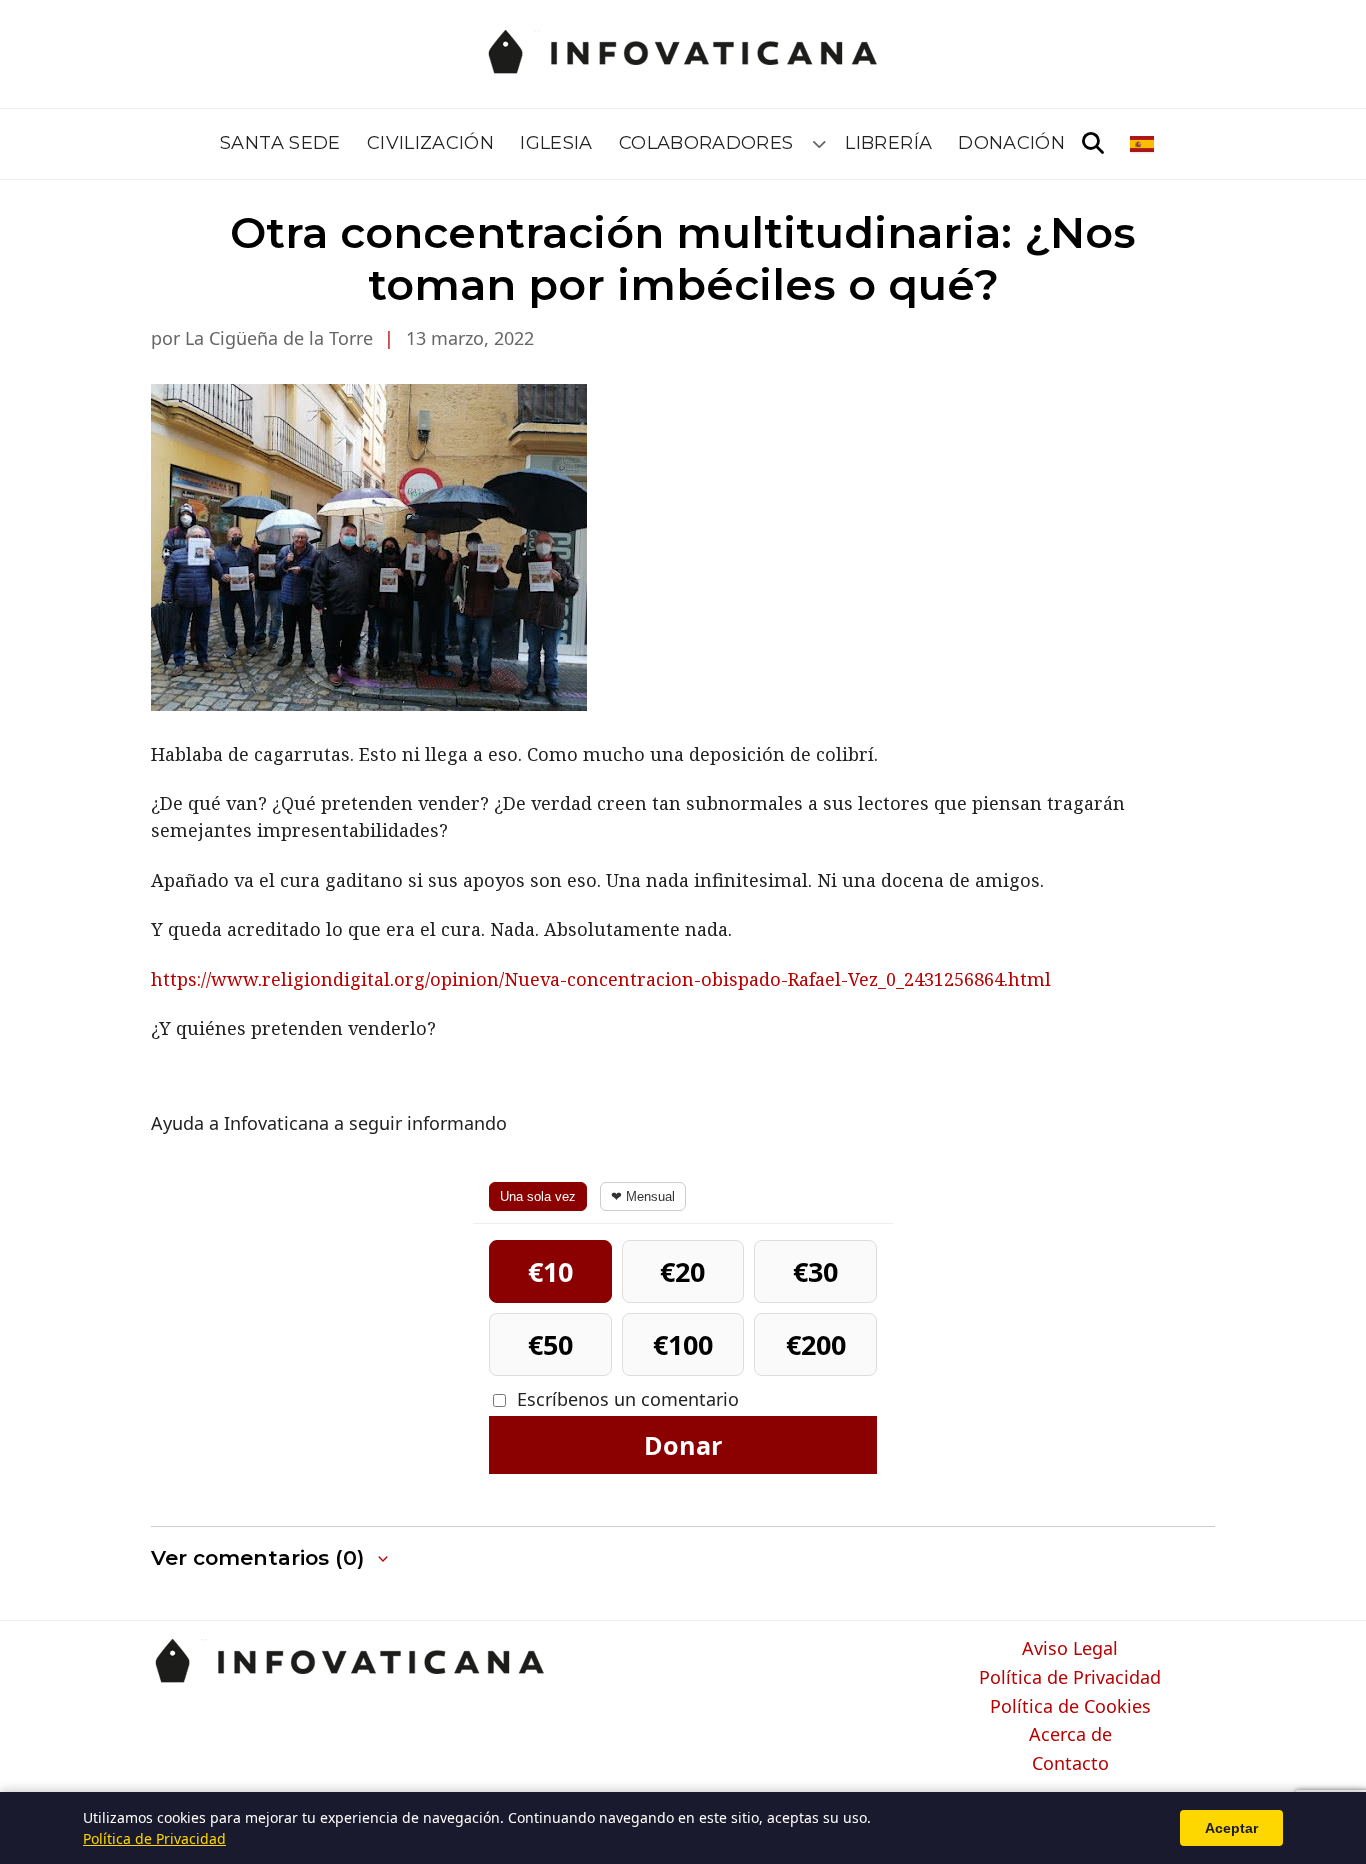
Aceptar (1231, 1828)
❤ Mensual (643, 1196)
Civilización (430, 143)
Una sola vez (538, 1196)
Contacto (1070, 1764)
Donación (1011, 143)
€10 (550, 1271)
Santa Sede (280, 143)
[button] (271, 1558)
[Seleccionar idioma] (1143, 144)
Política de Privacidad (1070, 1678)
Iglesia (556, 143)
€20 (682, 1271)
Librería (888, 143)
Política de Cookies (1070, 1707)
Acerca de (1070, 1735)
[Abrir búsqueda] (1093, 144)
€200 (816, 1344)
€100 (683, 1344)
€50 (550, 1344)
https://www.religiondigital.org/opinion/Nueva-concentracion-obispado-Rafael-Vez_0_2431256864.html (601, 979)
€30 (815, 1271)
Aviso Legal (1070, 1649)
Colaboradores (706, 143)
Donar (683, 1445)
